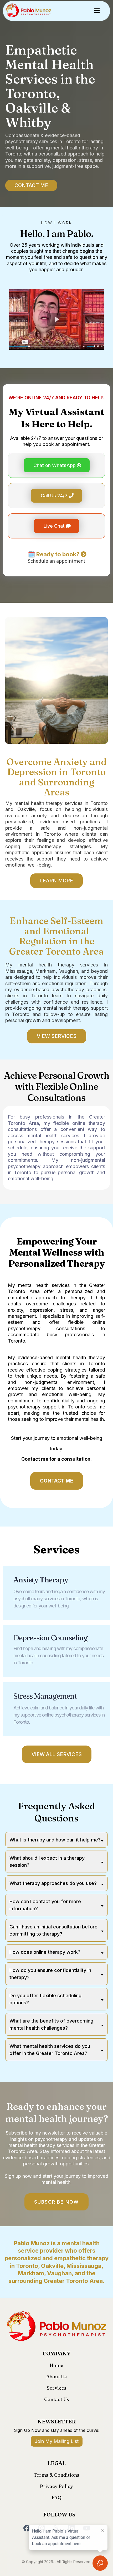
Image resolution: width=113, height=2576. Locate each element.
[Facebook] (27, 2528)
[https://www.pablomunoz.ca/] (28, 11)
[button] (96, 11)
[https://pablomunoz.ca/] (56, 2327)
